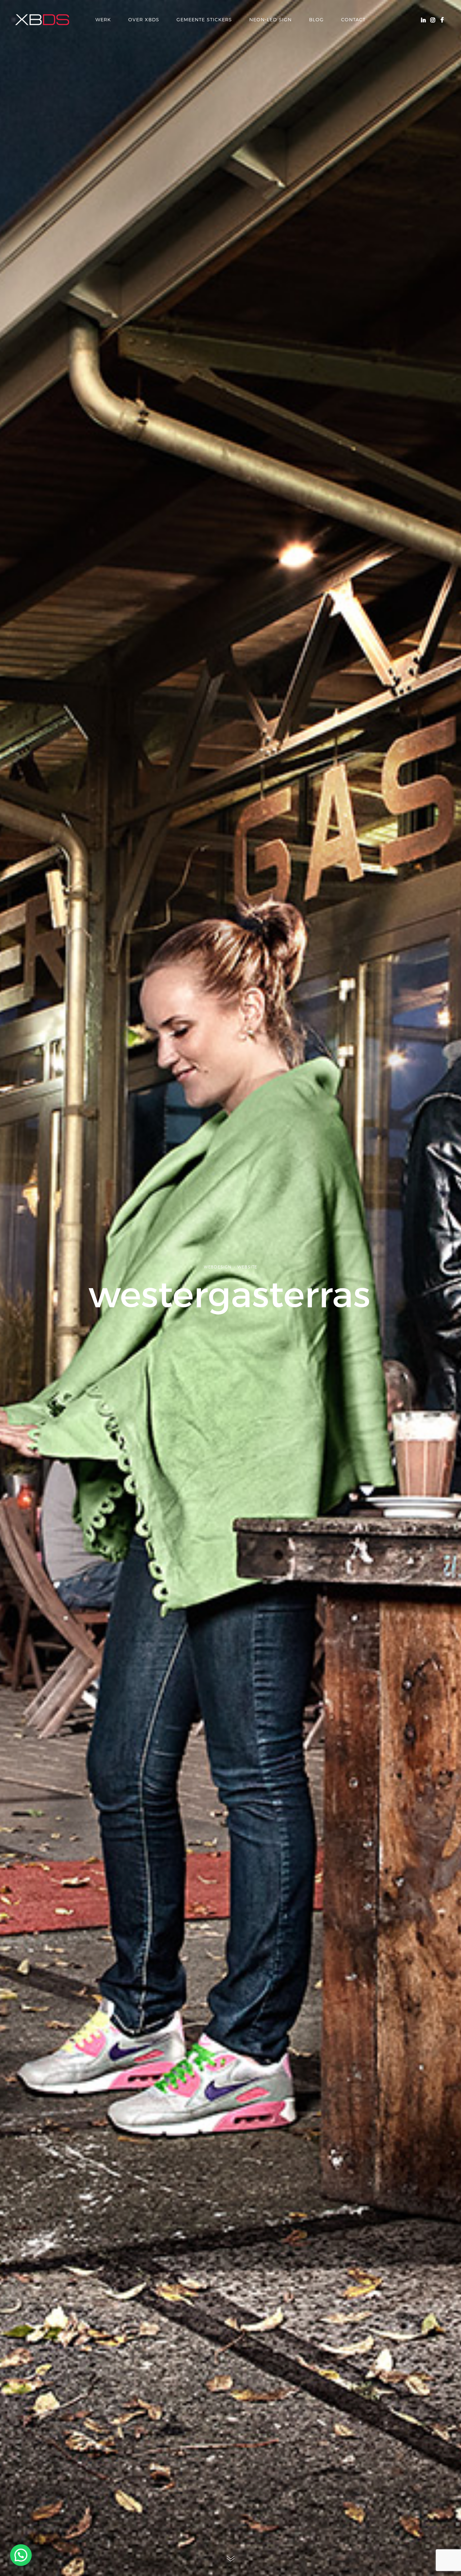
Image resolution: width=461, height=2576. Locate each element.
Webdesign (218, 1267)
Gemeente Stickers (204, 19)
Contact (353, 19)
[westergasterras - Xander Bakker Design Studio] (42, 20)
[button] (21, 2555)
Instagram (433, 19)
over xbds (144, 19)
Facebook (442, 19)
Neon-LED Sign (270, 19)
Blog (316, 19)
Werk (103, 19)
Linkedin (423, 19)
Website (247, 1267)
